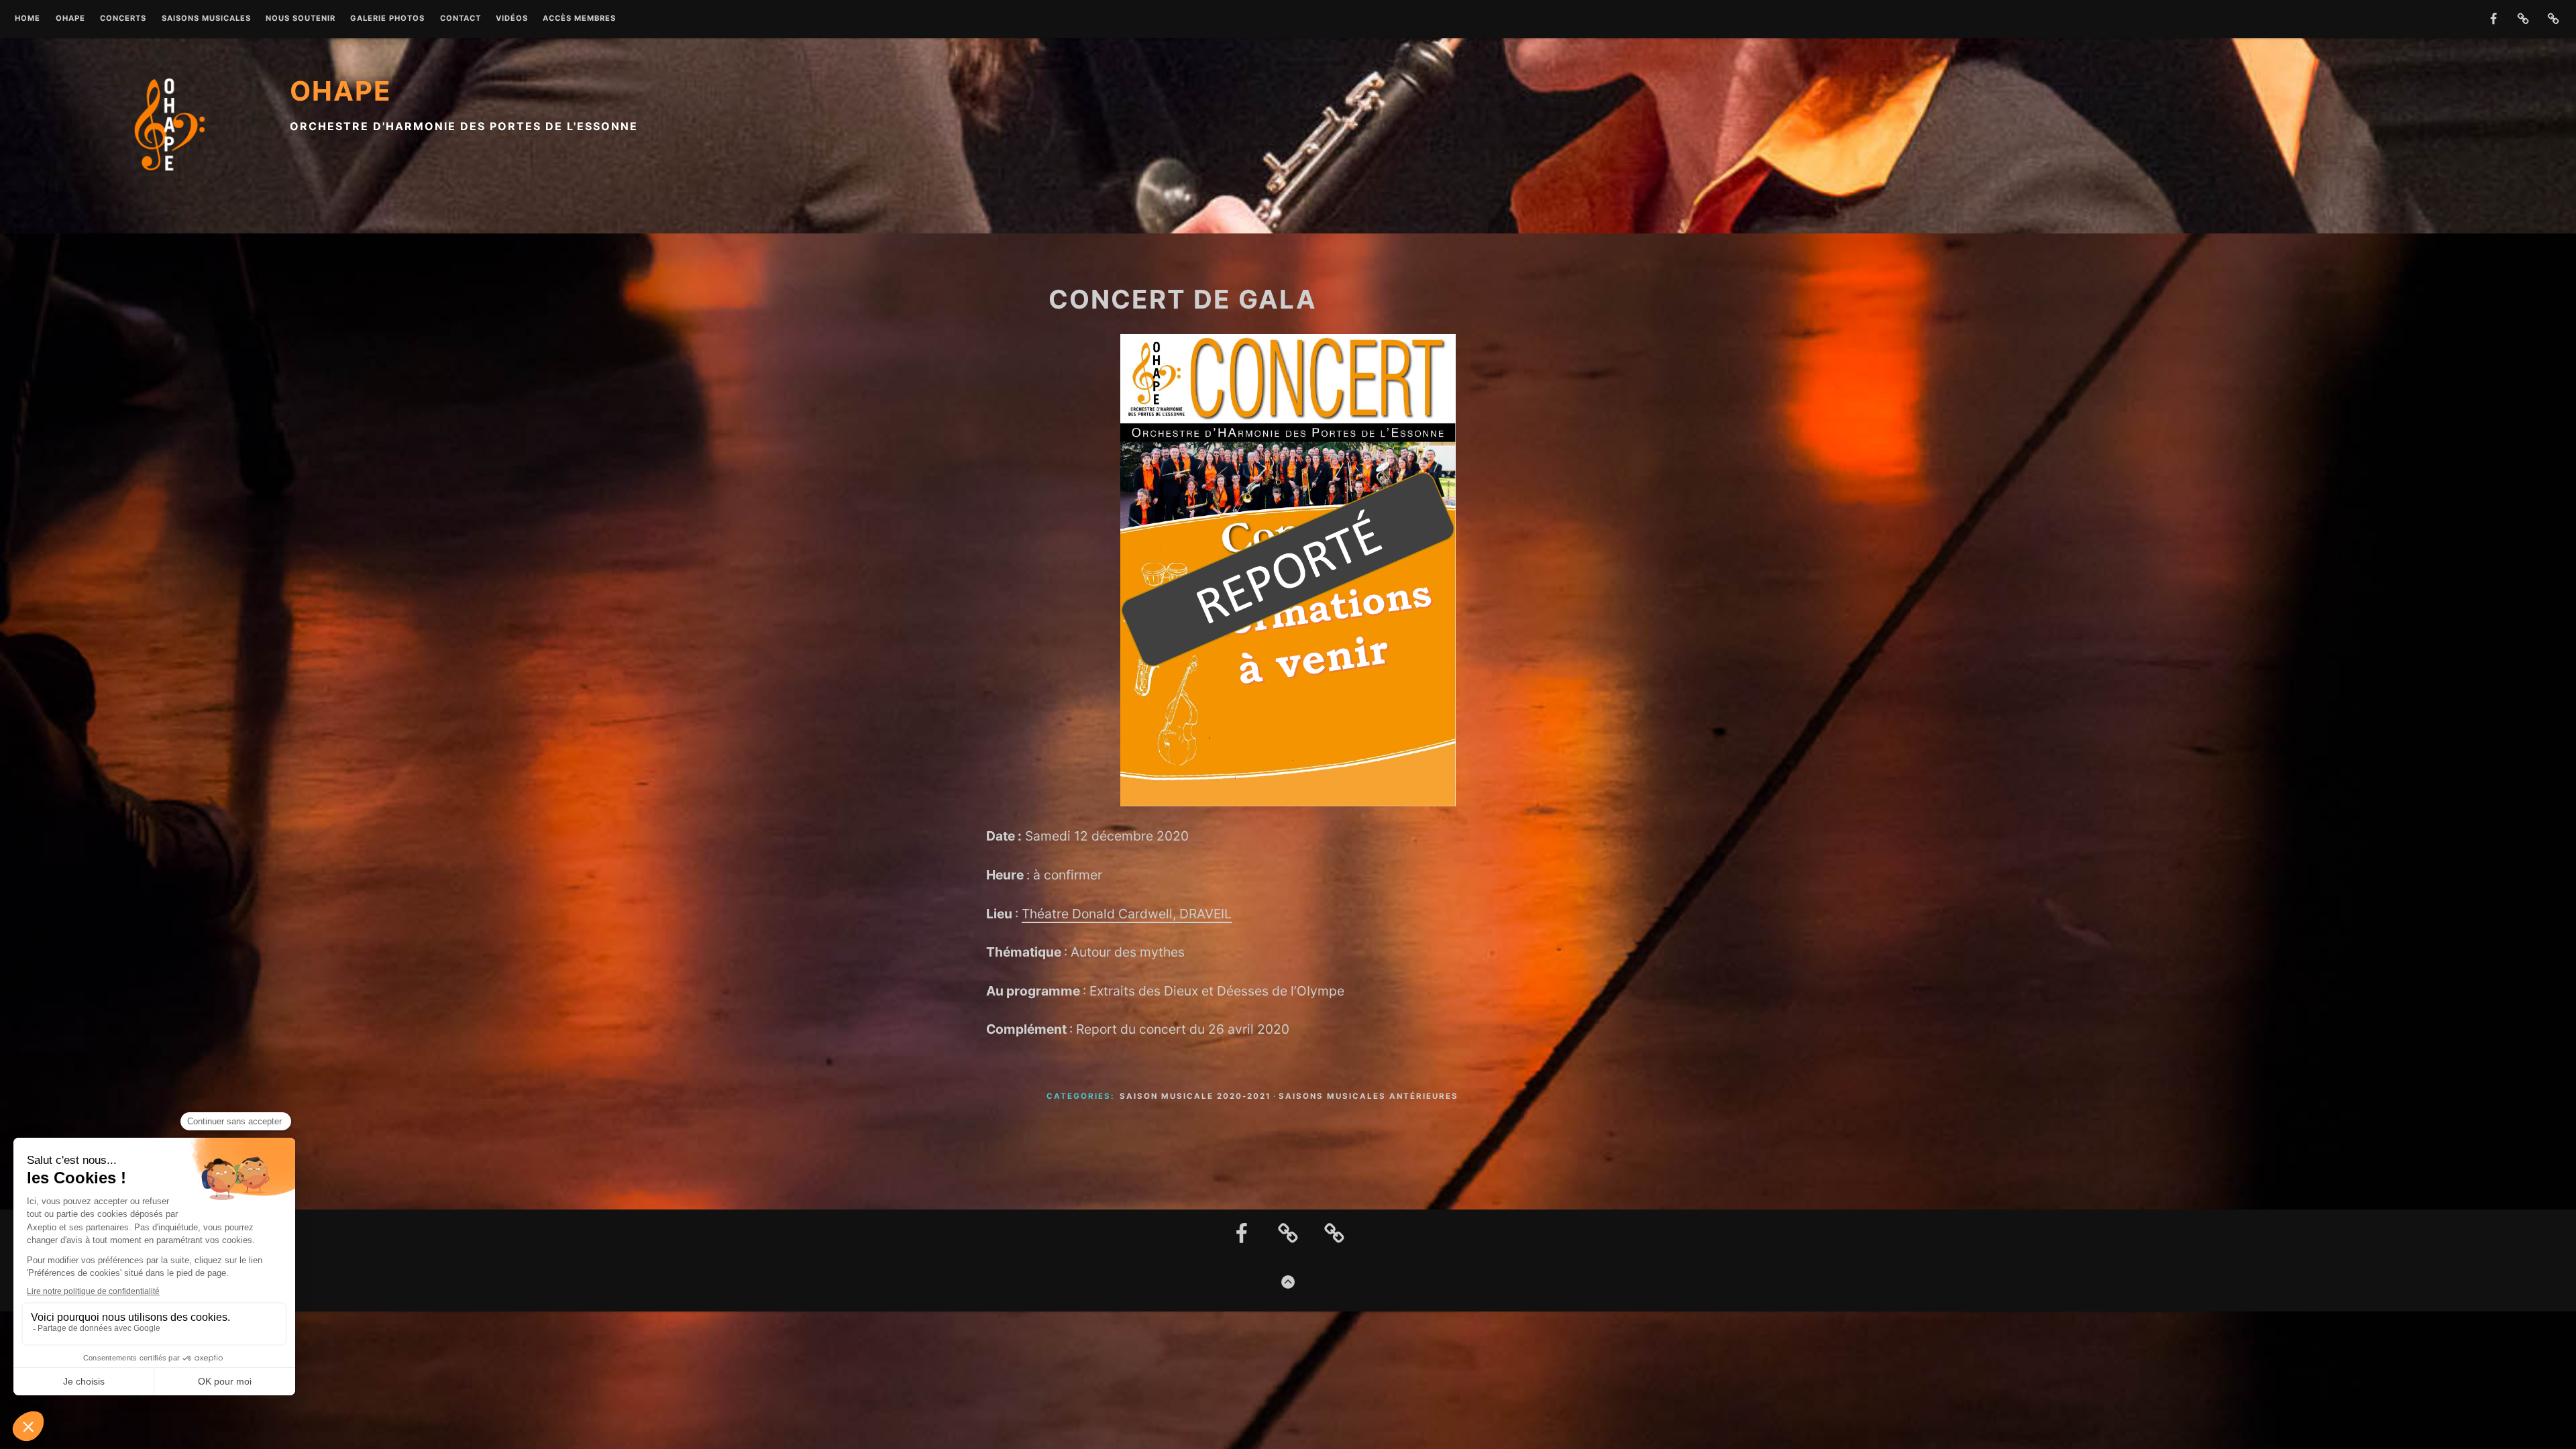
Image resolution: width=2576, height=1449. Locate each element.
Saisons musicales (206, 19)
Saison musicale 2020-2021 (1195, 1096)
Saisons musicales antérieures (1368, 1096)
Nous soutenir (301, 19)
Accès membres (579, 19)
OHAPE (70, 19)
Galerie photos (387, 19)
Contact (461, 19)
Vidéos (512, 19)
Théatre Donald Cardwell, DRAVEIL (1127, 914)
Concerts (123, 19)
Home (28, 19)
